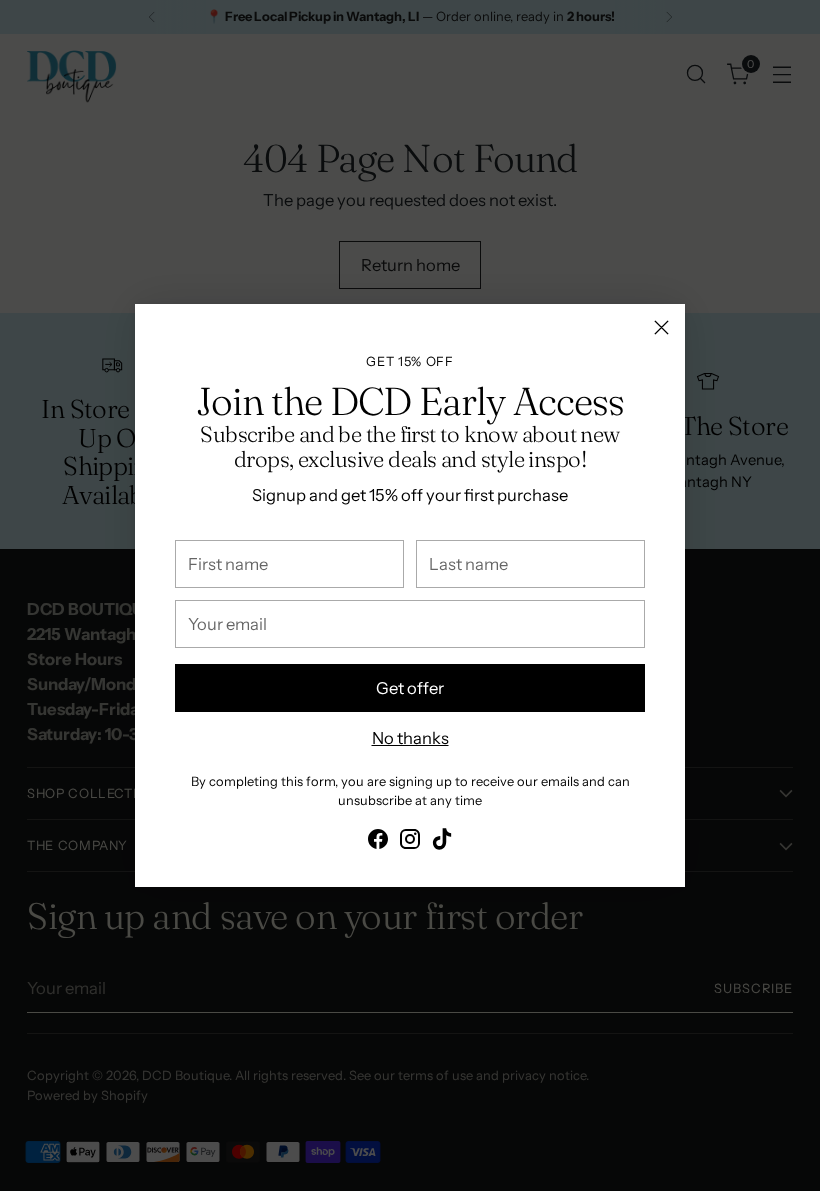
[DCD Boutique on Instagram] (410, 842)
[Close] (661, 327)
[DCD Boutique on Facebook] (378, 842)
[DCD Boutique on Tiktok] (442, 842)
